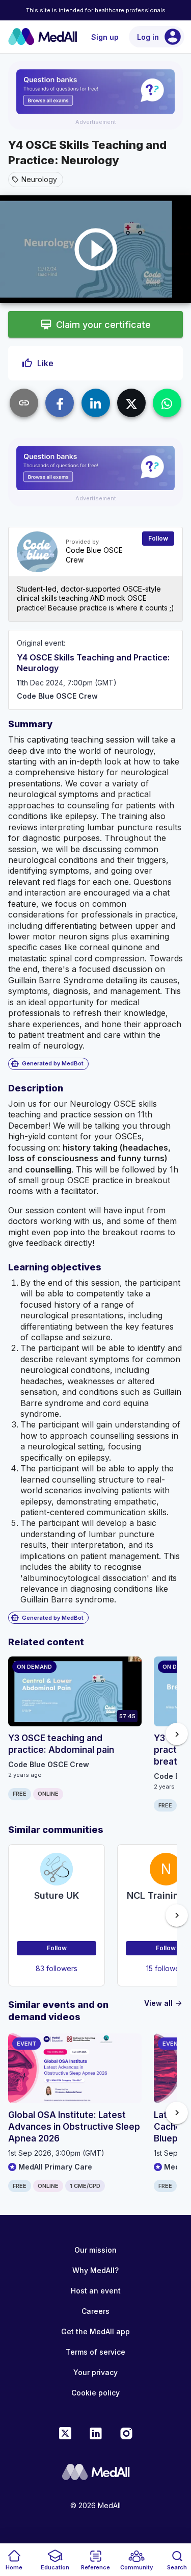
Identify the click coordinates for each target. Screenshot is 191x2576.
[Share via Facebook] (60, 403)
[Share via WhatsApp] (167, 403)
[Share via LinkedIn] (96, 403)
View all (163, 2003)
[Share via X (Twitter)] (131, 403)
